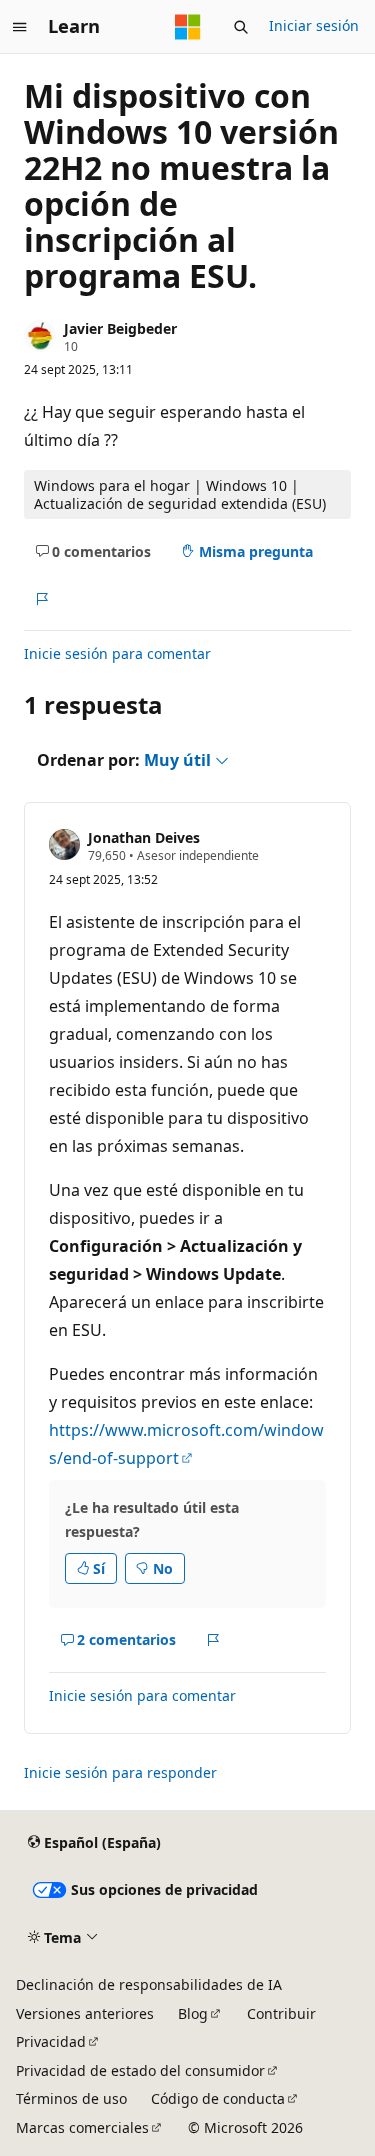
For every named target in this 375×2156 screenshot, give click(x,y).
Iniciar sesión (314, 25)
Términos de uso (71, 2098)
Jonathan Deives (144, 837)
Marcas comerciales (82, 2127)
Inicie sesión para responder (120, 1772)
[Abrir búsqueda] (241, 27)
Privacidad (51, 2041)
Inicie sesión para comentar (117, 653)
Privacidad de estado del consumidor (140, 2070)
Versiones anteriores (85, 2013)
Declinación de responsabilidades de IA (149, 1984)
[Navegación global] (20, 27)
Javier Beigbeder (120, 328)
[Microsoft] (188, 27)
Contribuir (281, 2013)
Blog (193, 2013)
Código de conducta (218, 2098)
